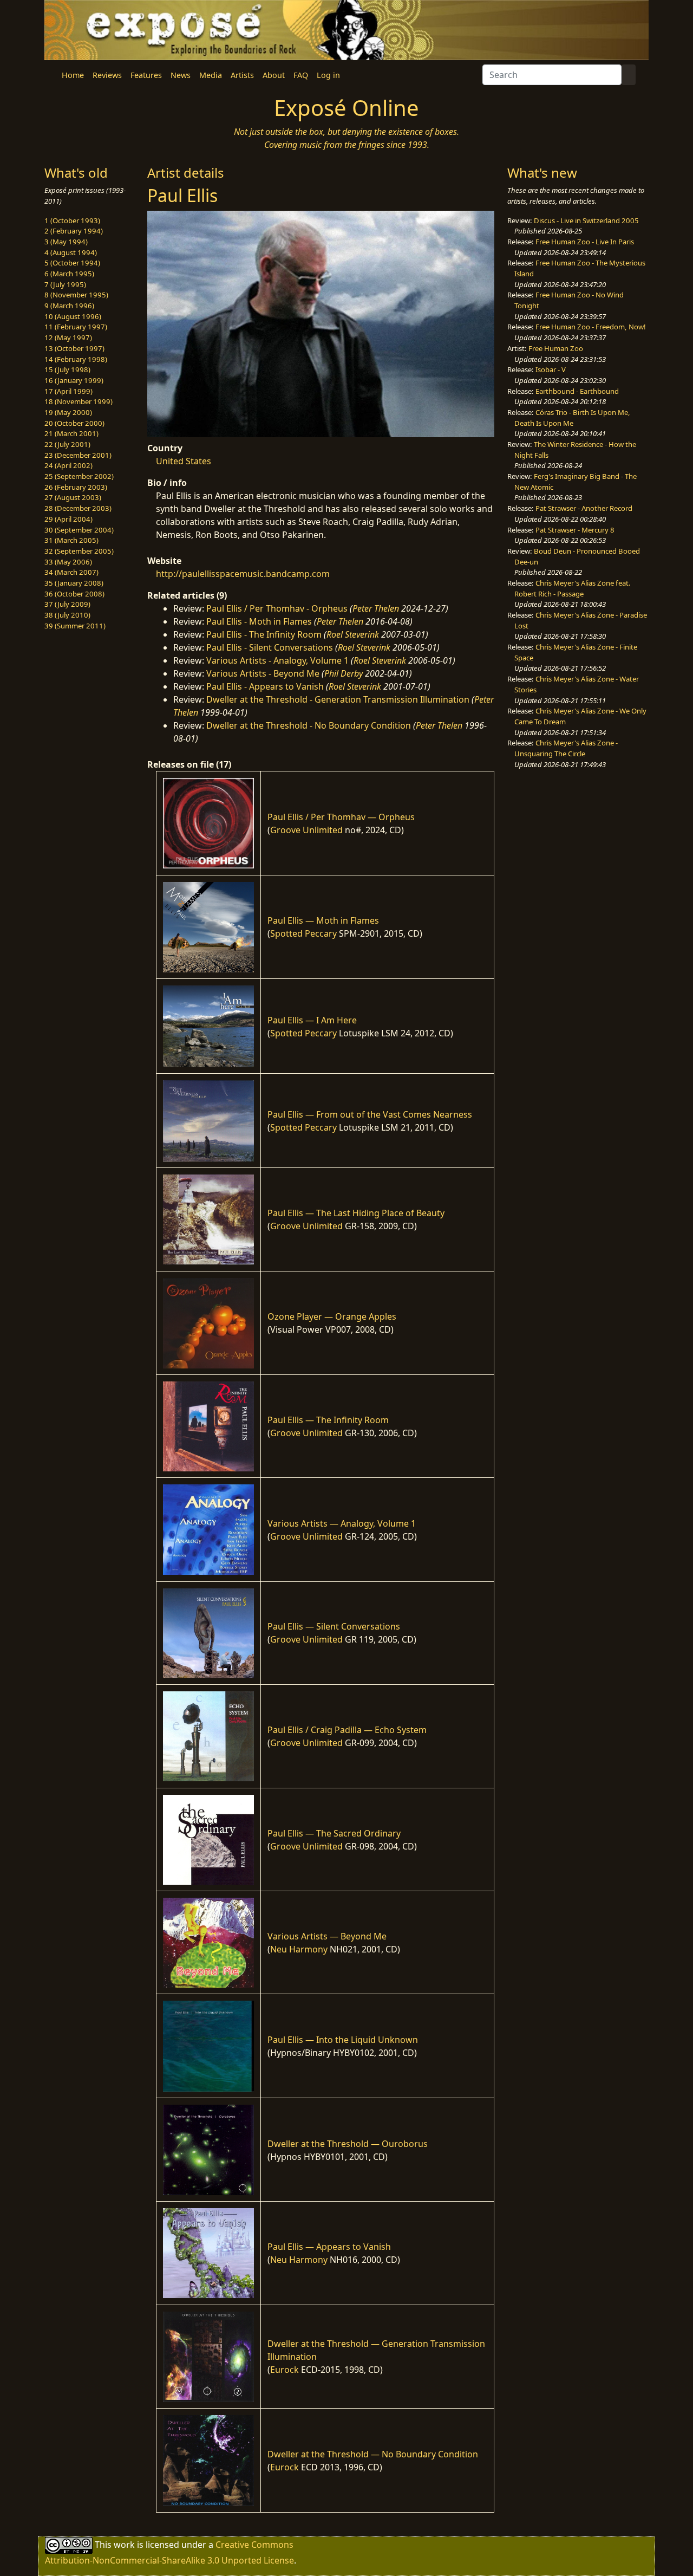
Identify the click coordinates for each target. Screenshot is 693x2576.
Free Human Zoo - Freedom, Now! (591, 327)
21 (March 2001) (71, 433)
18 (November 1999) (79, 401)
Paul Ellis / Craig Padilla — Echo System (347, 1730)
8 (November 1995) (76, 295)
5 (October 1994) (72, 263)
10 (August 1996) (73, 316)
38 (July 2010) (67, 615)
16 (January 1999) (74, 380)
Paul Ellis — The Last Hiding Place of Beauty (356, 1213)
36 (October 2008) (74, 594)
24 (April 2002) (68, 465)
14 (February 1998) (76, 359)
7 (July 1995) (65, 284)
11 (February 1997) (76, 327)
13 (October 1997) (74, 348)
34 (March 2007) (71, 572)
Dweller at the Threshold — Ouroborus (348, 2144)
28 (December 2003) (78, 508)
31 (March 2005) (71, 540)
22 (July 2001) (67, 444)
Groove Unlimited (306, 830)
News (181, 75)
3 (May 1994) (66, 242)
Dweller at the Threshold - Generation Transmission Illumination (338, 699)
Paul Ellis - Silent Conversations (270, 647)
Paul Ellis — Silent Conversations (334, 1626)
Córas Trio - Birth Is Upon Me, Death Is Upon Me (572, 418)
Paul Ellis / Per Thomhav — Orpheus (341, 817)
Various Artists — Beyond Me (327, 1936)
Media (211, 75)
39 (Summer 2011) (75, 626)
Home (73, 75)
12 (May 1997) (68, 338)
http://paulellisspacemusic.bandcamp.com (243, 574)
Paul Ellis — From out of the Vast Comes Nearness (370, 1114)
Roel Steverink (353, 634)
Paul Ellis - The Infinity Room (264, 634)
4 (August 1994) (71, 252)
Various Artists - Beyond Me (263, 673)
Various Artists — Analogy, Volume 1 (342, 1523)
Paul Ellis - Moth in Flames (259, 621)
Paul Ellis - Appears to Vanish (265, 686)
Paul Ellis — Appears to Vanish (329, 2247)
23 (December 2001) (78, 455)
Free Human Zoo (556, 348)
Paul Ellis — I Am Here (312, 1020)
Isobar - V (551, 369)
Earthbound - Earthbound (577, 391)
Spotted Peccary (303, 933)
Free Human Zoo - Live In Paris (585, 242)
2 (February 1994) (74, 231)
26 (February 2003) (76, 487)
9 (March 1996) (69, 306)
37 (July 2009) (67, 604)
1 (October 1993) (72, 220)
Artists (242, 75)
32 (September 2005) (79, 551)
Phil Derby (344, 673)
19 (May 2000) (68, 412)
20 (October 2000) (74, 423)
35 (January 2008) (74, 583)
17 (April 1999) (68, 391)
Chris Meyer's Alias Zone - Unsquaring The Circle (566, 748)
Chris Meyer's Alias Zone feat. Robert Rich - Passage (573, 588)
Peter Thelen (376, 608)
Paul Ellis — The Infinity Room (328, 1420)
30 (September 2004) (79, 530)
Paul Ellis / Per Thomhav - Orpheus (277, 608)
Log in (328, 75)
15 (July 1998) (67, 369)
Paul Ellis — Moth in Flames (323, 920)
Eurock (285, 2370)
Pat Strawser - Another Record (584, 508)
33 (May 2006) (68, 562)
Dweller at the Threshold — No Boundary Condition (373, 2454)
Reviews (107, 75)
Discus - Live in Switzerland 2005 (586, 220)
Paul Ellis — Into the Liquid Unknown (343, 2040)
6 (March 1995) (69, 274)
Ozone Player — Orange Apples (332, 1316)
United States (184, 461)
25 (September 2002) (79, 476)
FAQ (301, 75)
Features (146, 75)
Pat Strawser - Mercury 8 (575, 530)
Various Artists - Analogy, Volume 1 (277, 660)
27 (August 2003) (73, 497)
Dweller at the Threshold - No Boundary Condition (309, 725)
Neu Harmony (299, 1949)
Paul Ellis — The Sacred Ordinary (334, 1833)
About (274, 75)
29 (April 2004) (68, 519)
